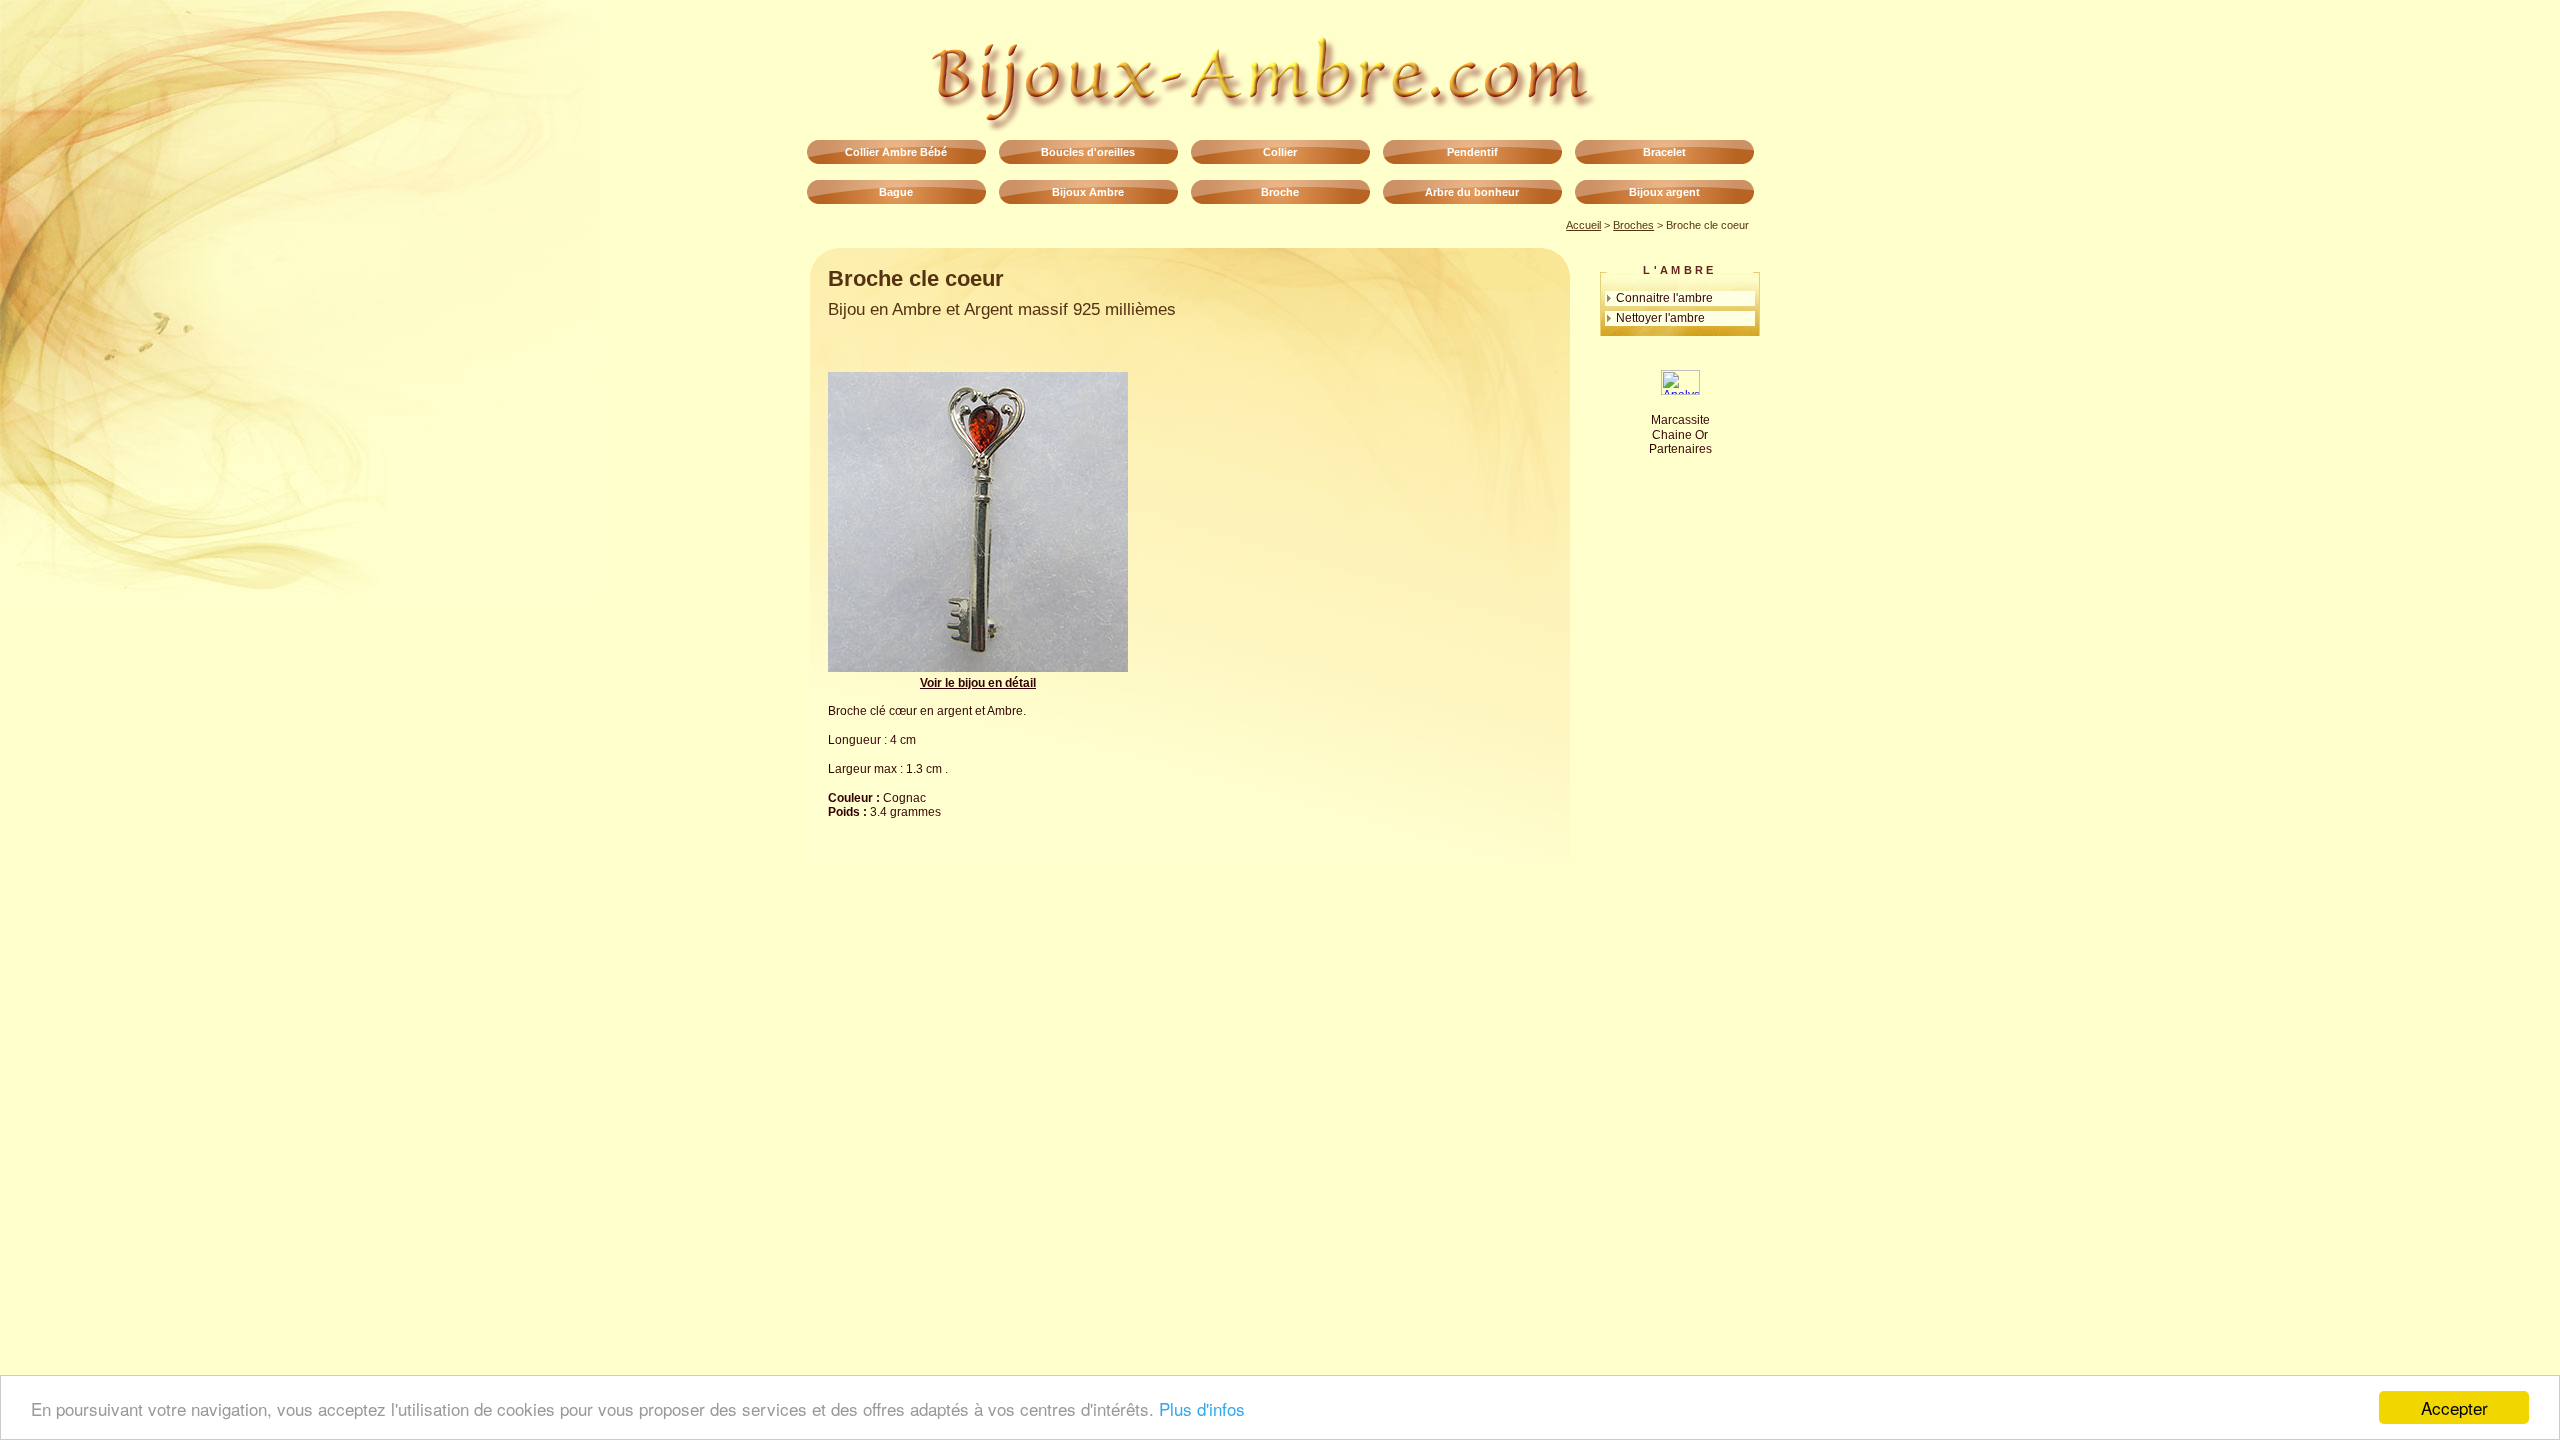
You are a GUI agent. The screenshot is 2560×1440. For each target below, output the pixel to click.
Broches (1633, 225)
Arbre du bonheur (1472, 192)
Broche (1280, 192)
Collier (1280, 152)
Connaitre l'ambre (1664, 297)
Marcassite (1680, 420)
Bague (896, 192)
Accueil (1583, 225)
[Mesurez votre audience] (1680, 391)
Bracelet (1664, 152)
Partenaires (1680, 449)
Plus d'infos (1202, 1408)
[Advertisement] (1310, 512)
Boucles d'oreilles (1088, 152)
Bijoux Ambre (1088, 192)
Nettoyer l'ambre (1660, 317)
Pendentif (1472, 152)
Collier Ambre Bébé (896, 152)
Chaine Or (1680, 435)
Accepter (2454, 1407)
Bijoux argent (1664, 192)
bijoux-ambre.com (1280, 70)
